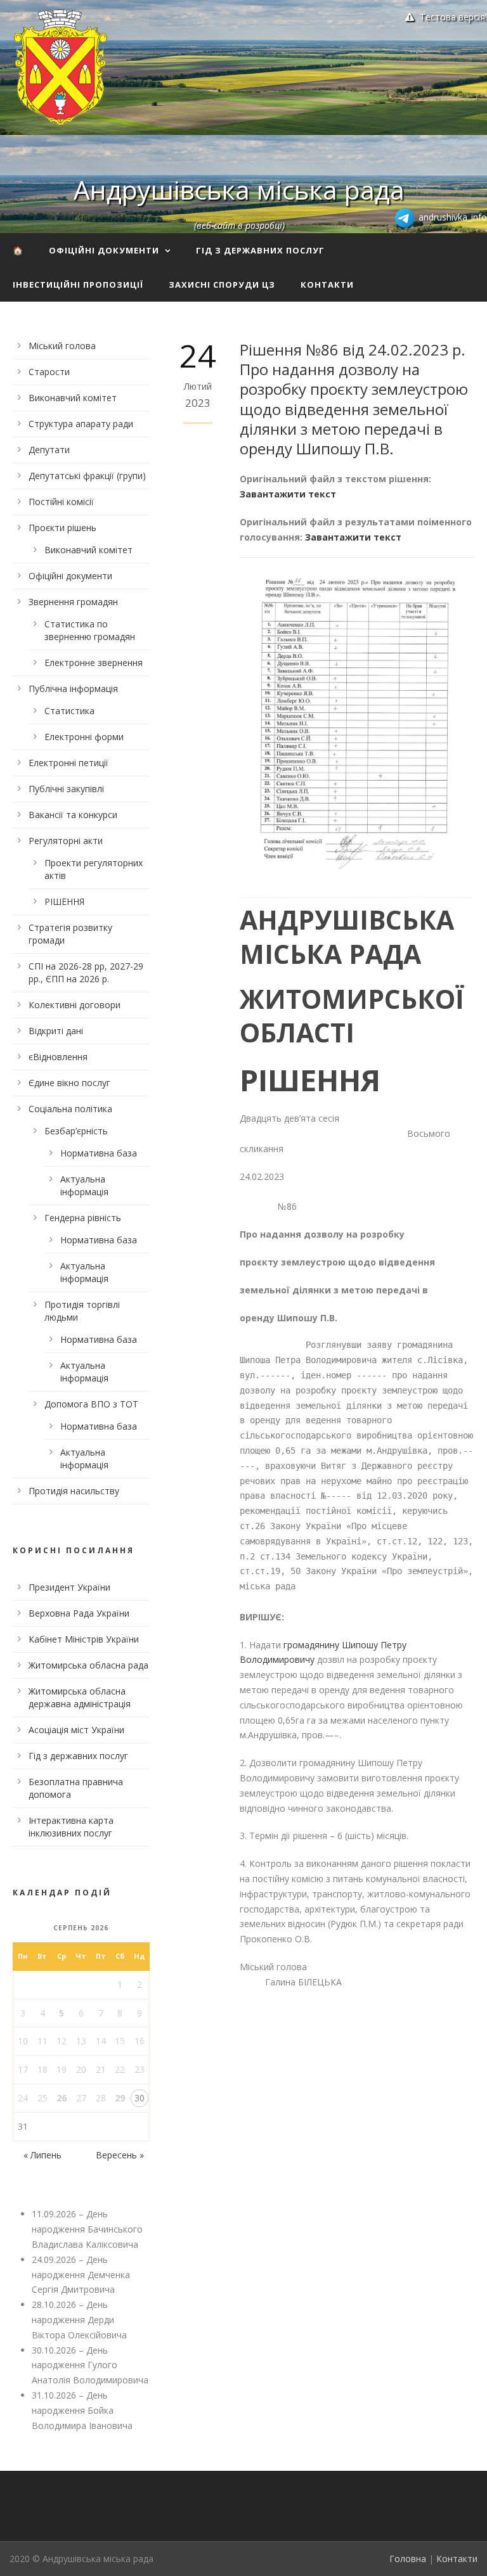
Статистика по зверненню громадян (90, 630)
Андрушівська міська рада (239, 189)
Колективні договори (75, 1005)
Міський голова (62, 346)
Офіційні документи (104, 250)
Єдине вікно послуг (69, 1083)
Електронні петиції (68, 763)
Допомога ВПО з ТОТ (91, 1404)
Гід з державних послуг (260, 250)
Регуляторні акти (66, 841)
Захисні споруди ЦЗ (222, 285)
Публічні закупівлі (66, 789)
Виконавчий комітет (73, 398)
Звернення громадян (73, 602)
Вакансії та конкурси (73, 815)
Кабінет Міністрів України (84, 1639)
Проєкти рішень (62, 528)
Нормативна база (99, 1153)
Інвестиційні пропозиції (78, 285)
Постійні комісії (61, 502)
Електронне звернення (94, 663)
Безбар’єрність (76, 1131)
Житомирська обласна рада (88, 1665)
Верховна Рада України (79, 1613)
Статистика (69, 711)
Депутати (49, 450)
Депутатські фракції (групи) (87, 476)
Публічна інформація (73, 689)
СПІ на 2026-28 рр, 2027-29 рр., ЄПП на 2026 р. (86, 972)
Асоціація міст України (76, 1730)
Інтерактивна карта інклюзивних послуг (71, 1827)
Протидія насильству (74, 1491)
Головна (408, 2559)
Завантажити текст (288, 494)
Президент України (69, 1587)
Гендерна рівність (83, 1218)
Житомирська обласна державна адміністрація (80, 1697)
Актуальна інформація (84, 1185)
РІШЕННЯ (64, 901)
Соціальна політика (70, 1109)
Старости (49, 372)
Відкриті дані (56, 1031)
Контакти (327, 285)
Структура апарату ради (81, 424)
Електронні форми (84, 737)
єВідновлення (58, 1057)
